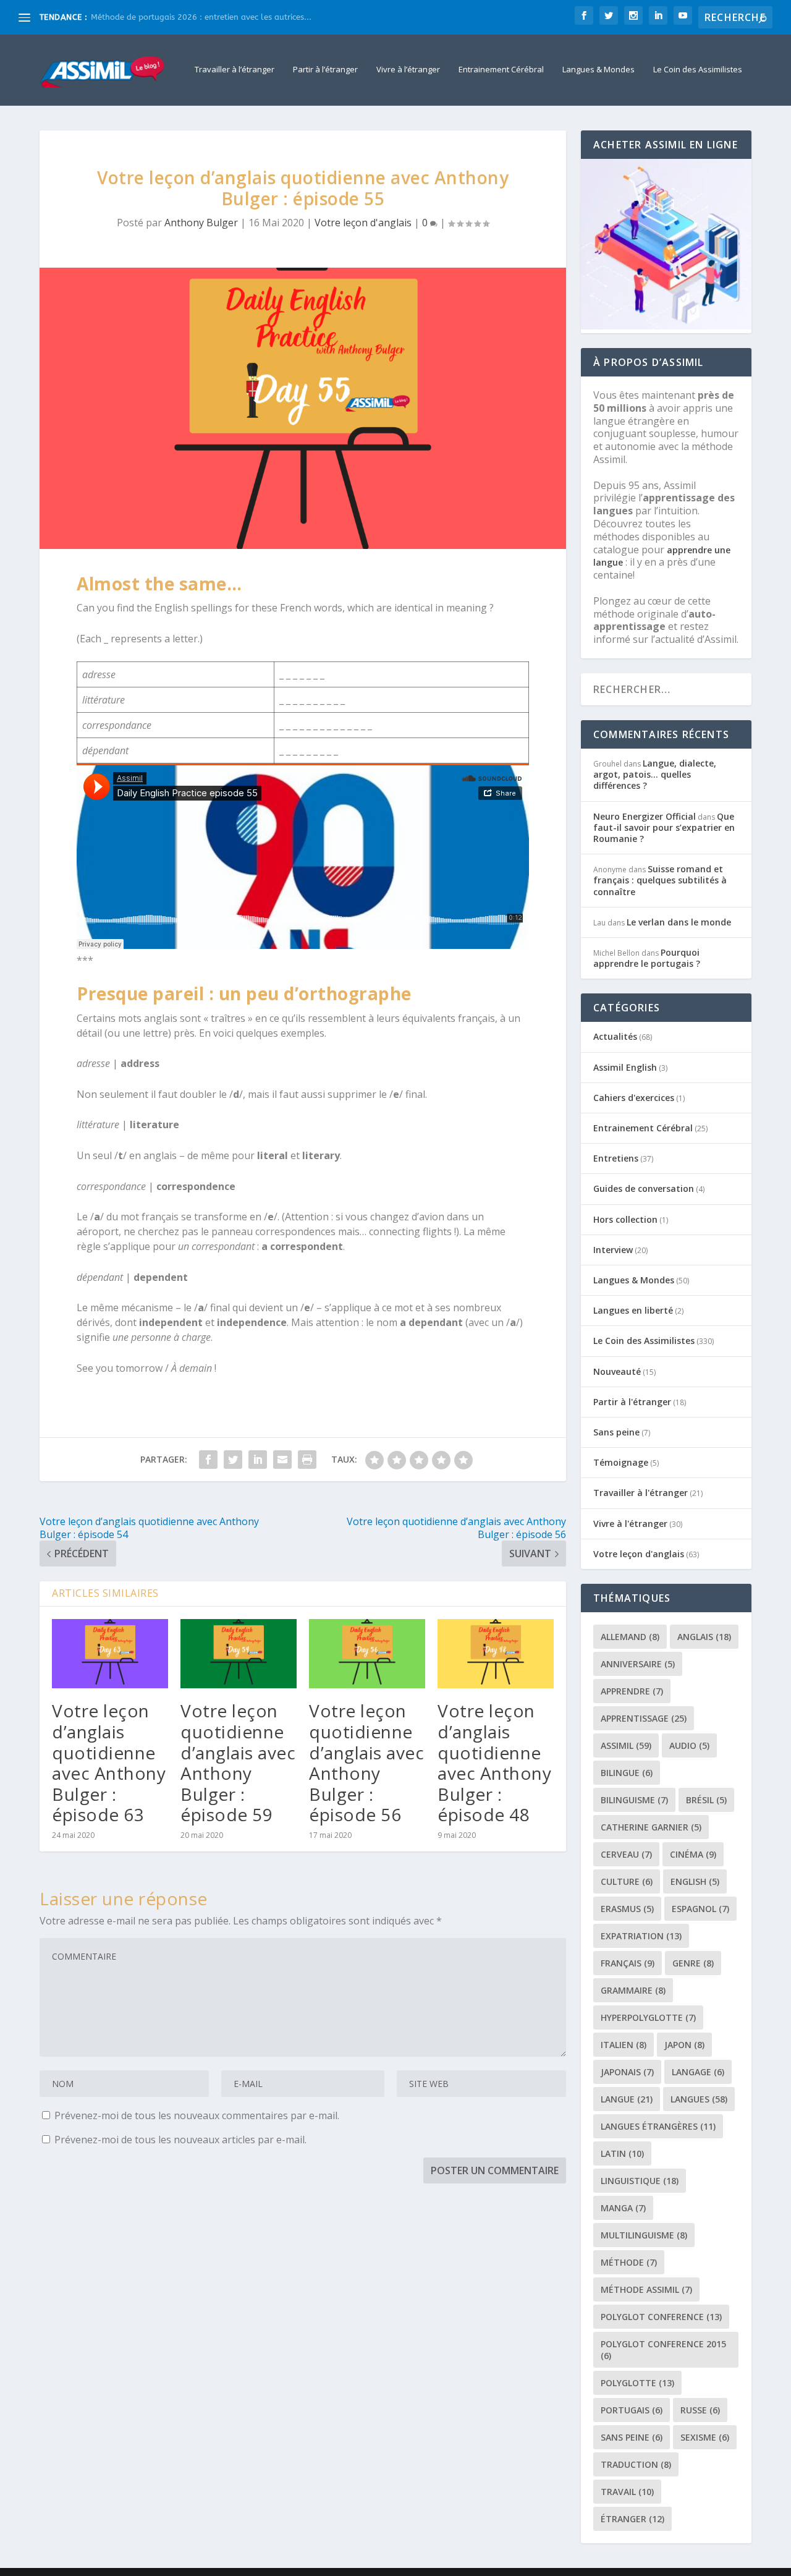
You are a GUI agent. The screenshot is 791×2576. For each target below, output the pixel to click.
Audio (689, 1745)
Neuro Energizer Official (645, 816)
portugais (632, 2410)
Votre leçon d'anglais (363, 223)
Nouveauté (617, 1371)
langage (698, 2072)
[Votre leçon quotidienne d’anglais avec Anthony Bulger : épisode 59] (239, 1654)
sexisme (705, 2437)
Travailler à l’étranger (235, 70)
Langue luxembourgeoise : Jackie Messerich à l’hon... (192, 17)
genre (693, 1963)
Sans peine (616, 1432)
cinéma (693, 1854)
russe (700, 2410)
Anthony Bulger (201, 223)
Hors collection (625, 1219)
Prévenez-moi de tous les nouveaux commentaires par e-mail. (197, 2115)
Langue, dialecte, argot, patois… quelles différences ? (655, 774)
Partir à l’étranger (325, 70)
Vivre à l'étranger (630, 1524)
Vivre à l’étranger (408, 70)
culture (627, 1881)
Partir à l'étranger (632, 1402)
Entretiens (616, 1158)
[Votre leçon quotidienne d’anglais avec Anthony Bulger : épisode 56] (367, 1654)
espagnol (700, 1909)
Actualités (615, 1036)
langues (699, 2099)
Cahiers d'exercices (634, 1098)
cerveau (626, 1854)
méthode (629, 2262)
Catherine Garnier (651, 1827)
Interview (613, 1250)
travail (627, 2492)
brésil (706, 1800)
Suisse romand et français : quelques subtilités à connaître (660, 880)
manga (623, 2208)
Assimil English (625, 1067)
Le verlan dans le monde (679, 922)
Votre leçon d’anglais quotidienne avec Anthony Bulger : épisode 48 (494, 1762)
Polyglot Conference (661, 2317)
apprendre (632, 1691)
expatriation (641, 1936)
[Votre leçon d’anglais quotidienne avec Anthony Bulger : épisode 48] (496, 1654)
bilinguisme (634, 1800)
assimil (626, 1745)
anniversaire (638, 1664)
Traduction (636, 2464)
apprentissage (644, 1718)
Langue (627, 2099)
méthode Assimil (646, 2289)
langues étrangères (658, 2126)
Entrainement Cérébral (501, 70)
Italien (624, 2045)
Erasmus (627, 1909)
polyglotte (637, 2383)
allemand (630, 1637)
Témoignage (621, 1462)
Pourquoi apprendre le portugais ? (647, 958)
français (628, 1963)
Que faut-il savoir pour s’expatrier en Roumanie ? (664, 827)
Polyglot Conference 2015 (663, 2350)
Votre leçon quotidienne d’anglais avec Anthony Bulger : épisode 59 (238, 1762)
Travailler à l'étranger (641, 1493)
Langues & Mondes (599, 70)
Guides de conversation (644, 1188)
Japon (684, 2045)
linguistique (640, 2181)
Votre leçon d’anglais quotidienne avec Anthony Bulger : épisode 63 (109, 1762)
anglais (704, 1637)
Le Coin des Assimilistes (698, 70)
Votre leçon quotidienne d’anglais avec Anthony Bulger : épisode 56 (366, 1762)
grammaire (633, 1990)
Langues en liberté (633, 1310)
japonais (627, 2072)
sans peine (632, 2437)
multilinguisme (644, 2235)
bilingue (627, 1773)
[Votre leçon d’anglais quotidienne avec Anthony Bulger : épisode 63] (110, 1654)
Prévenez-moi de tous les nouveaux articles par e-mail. (180, 2140)
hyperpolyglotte (648, 2017)
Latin (622, 2153)
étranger (632, 2519)
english (695, 1881)
